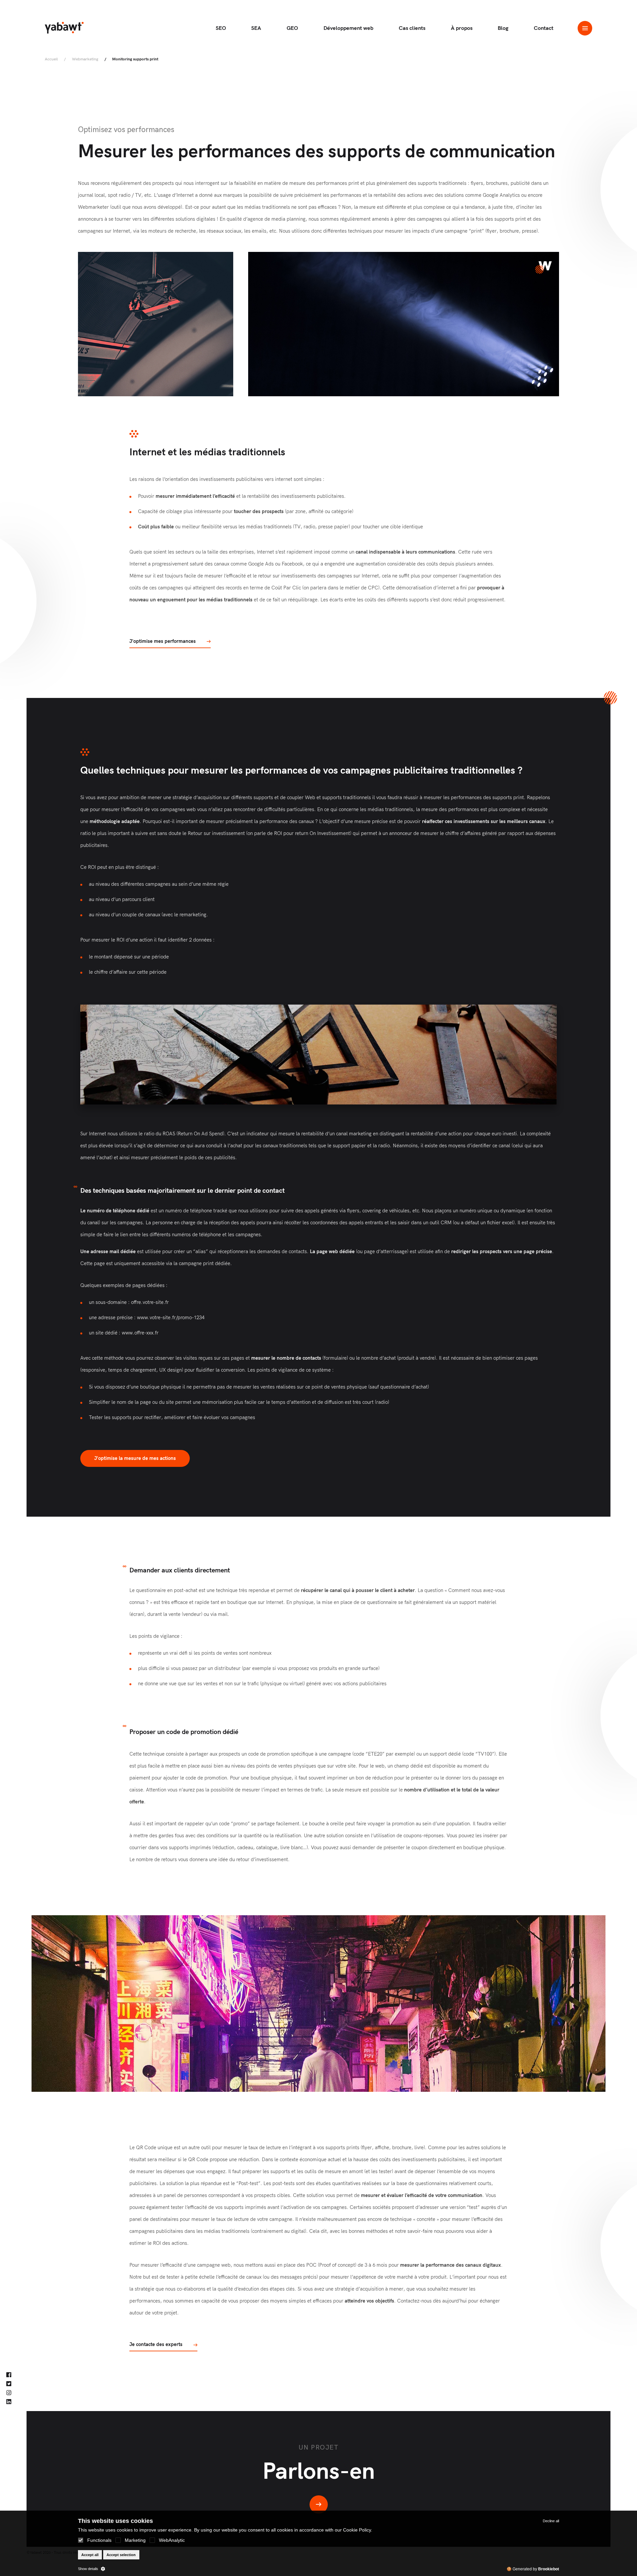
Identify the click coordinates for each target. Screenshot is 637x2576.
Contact (544, 28)
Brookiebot (549, 2569)
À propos (462, 28)
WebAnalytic (172, 2540)
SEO (221, 28)
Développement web (348, 28)
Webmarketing (85, 59)
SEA (256, 28)
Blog (503, 28)
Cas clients (412, 28)
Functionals (99, 2540)
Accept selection (121, 2555)
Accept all (90, 2555)
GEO (292, 28)
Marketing (135, 2540)
